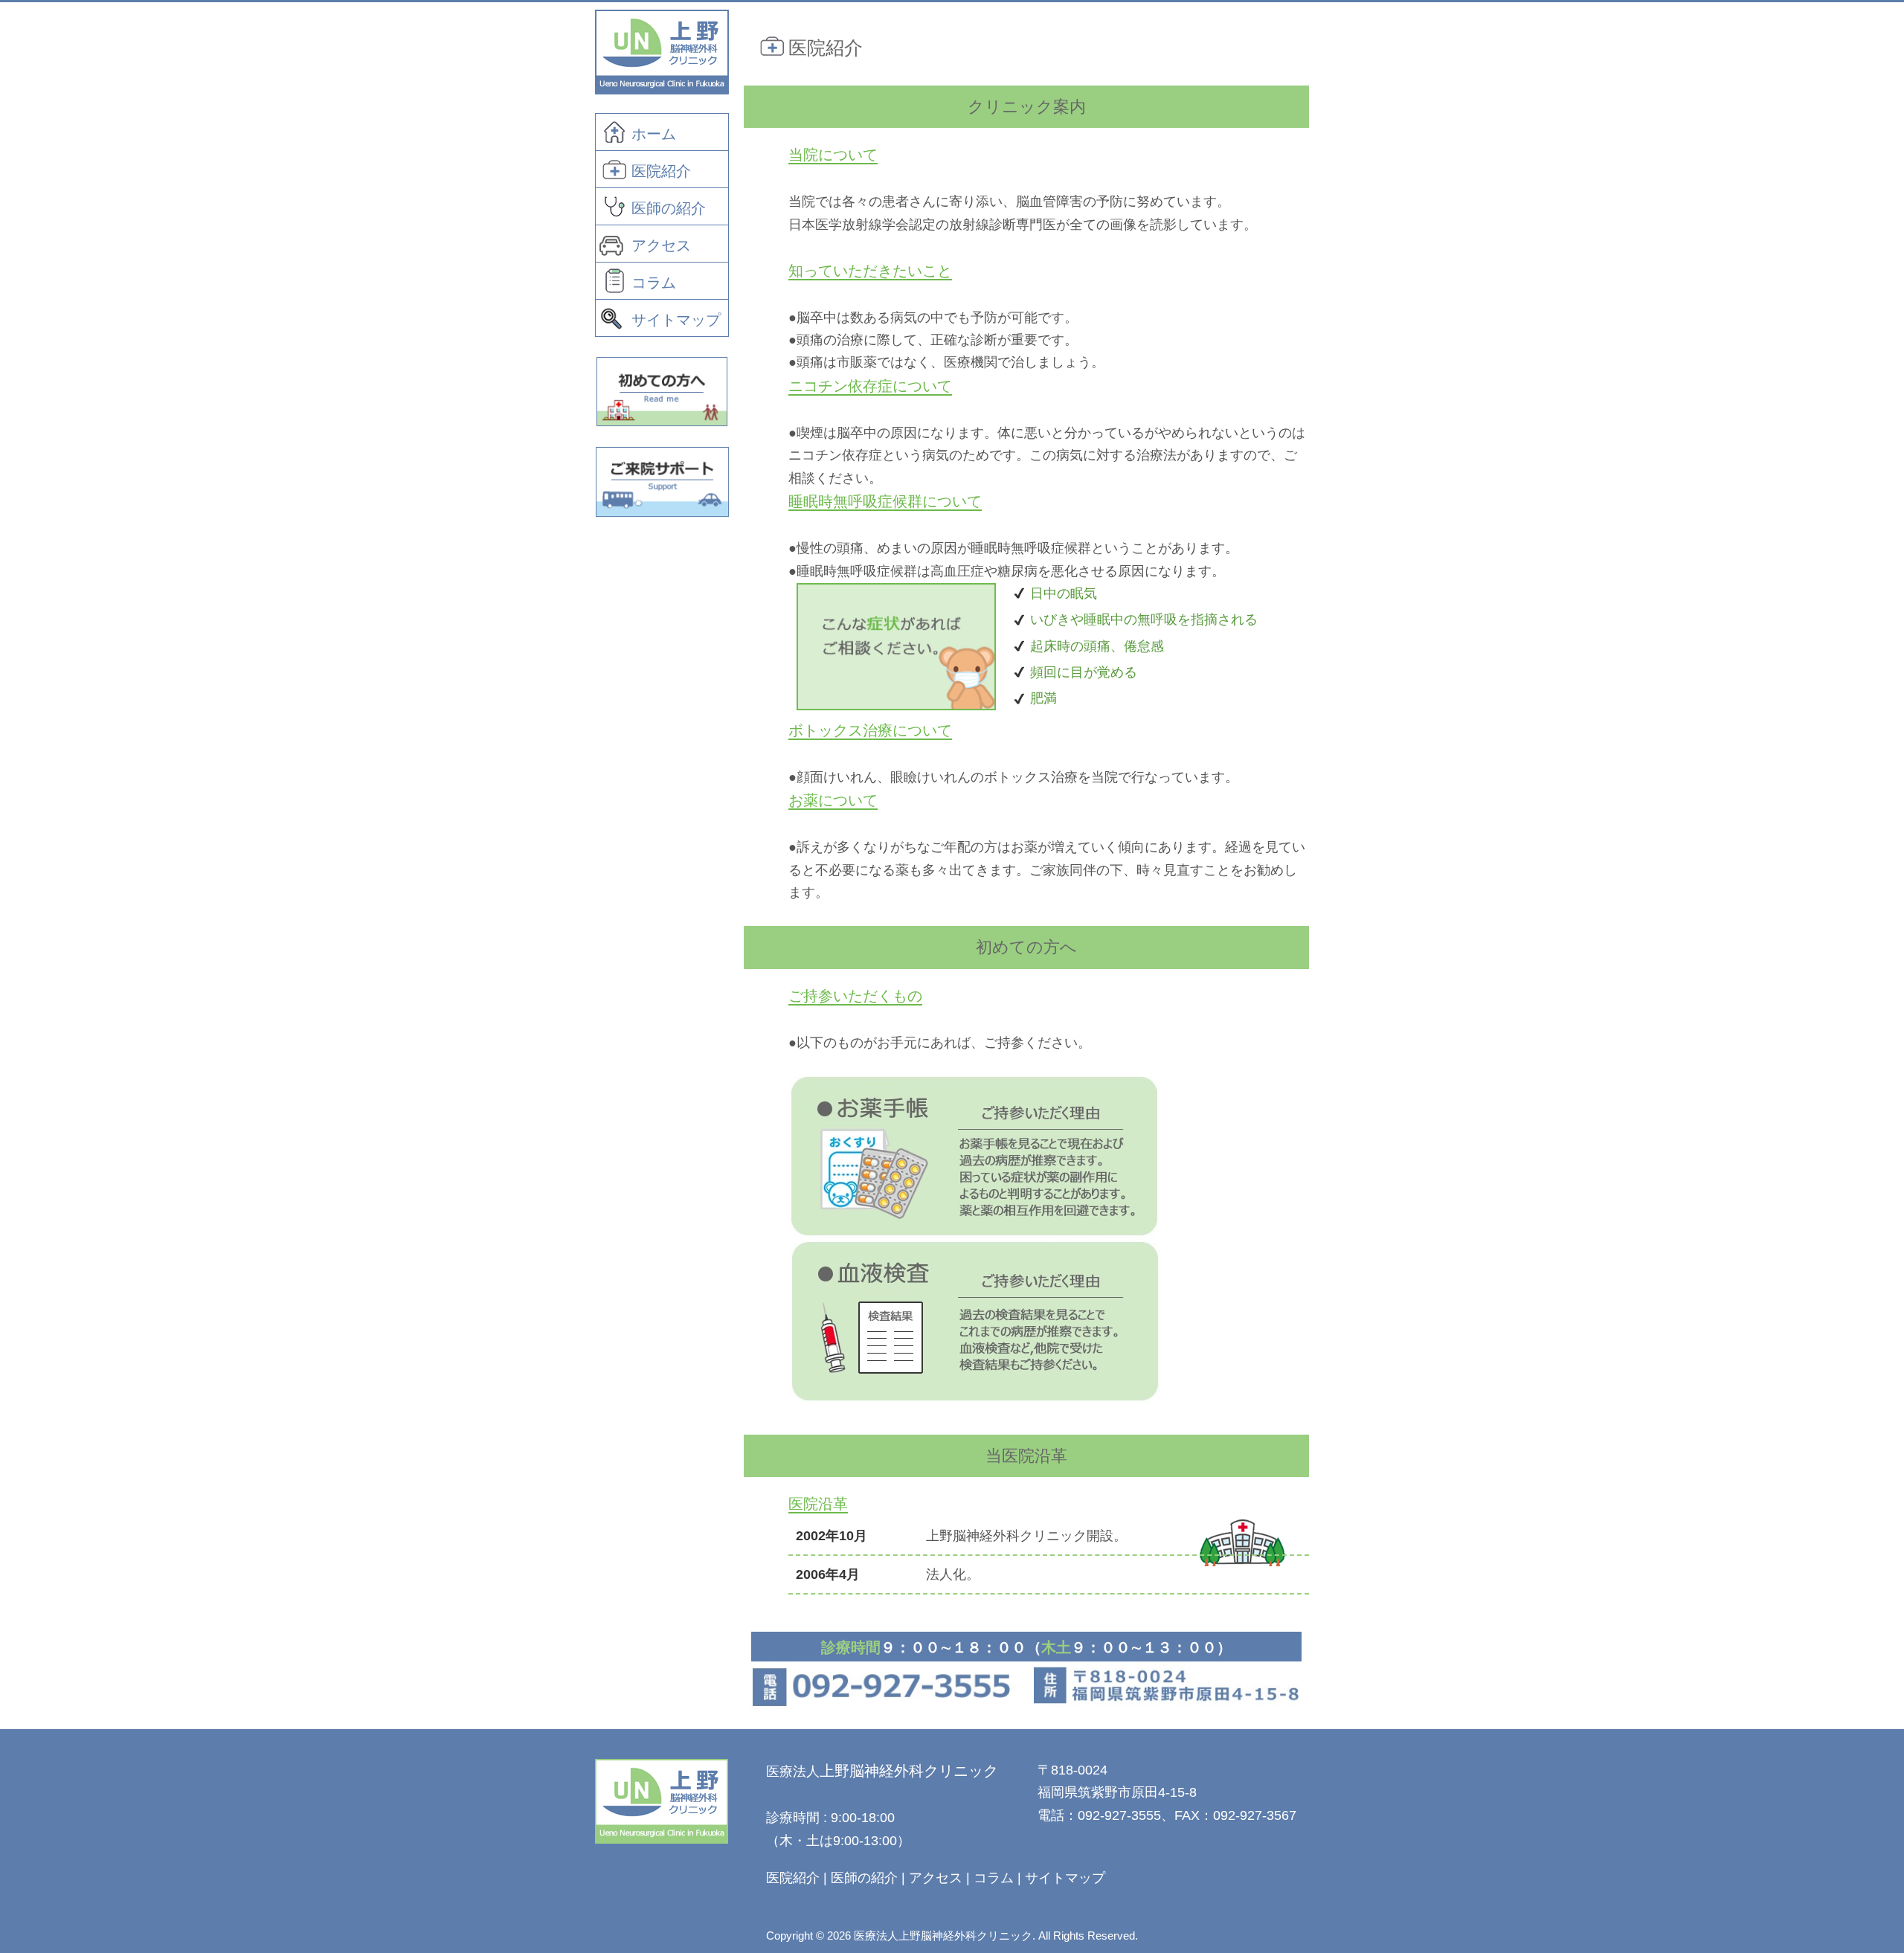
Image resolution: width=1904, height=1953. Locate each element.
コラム (654, 283)
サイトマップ (676, 320)
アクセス (661, 245)
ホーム (654, 134)
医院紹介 (661, 171)
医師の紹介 (669, 208)
